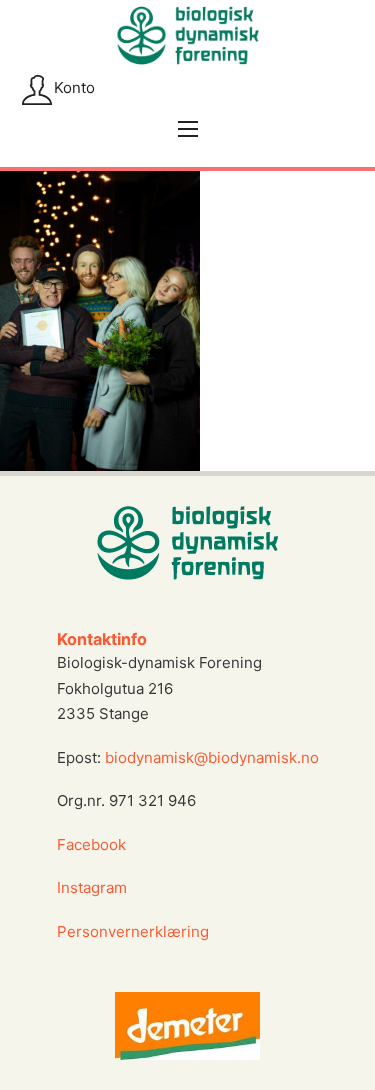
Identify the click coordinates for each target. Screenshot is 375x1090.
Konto (74, 87)
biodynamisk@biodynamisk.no (212, 757)
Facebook (91, 844)
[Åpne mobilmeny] (188, 129)
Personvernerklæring (133, 931)
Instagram (94, 887)
